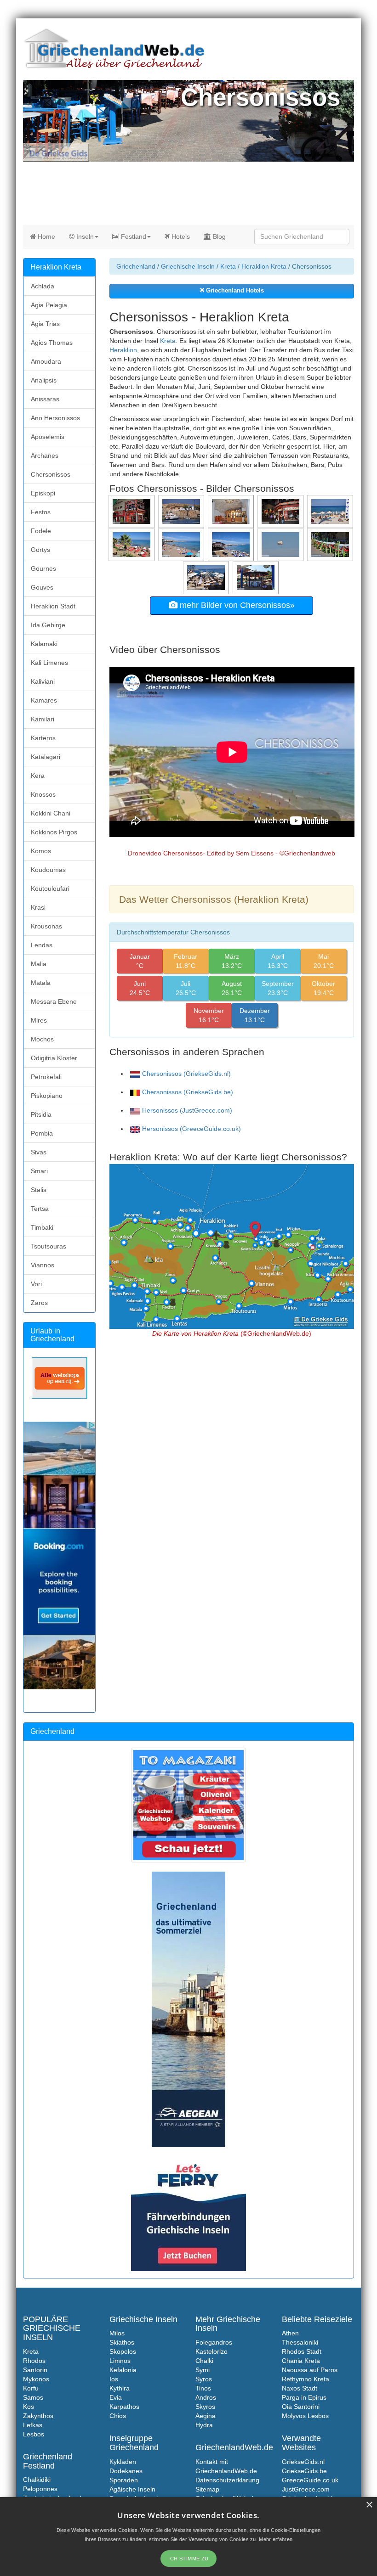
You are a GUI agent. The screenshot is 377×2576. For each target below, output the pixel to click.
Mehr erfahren (276, 2539)
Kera (38, 776)
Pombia (42, 1133)
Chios (118, 2416)
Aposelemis (48, 437)
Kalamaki (44, 644)
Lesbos (34, 2434)
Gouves (42, 587)
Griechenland (136, 266)
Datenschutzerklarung (227, 2480)
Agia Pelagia (49, 305)
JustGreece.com (306, 2489)
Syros (204, 2379)
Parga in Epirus (304, 2397)
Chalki (204, 2361)
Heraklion (123, 350)
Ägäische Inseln (132, 2489)
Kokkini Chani (51, 813)
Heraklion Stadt (53, 606)
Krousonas (46, 926)
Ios (114, 2379)
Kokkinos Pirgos (54, 832)
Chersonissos (51, 474)
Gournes (43, 568)
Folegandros (214, 2342)
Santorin (35, 2370)
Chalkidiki (37, 2480)
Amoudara (46, 361)
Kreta (228, 266)
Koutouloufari (50, 889)
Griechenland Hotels (234, 291)
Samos (33, 2397)
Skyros (205, 2407)
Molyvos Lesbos (305, 2416)
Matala (41, 983)
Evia (116, 2397)
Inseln (84, 236)
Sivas (39, 1152)
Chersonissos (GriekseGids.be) (188, 1092)
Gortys (40, 550)
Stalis (39, 1190)
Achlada (43, 286)
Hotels (180, 236)
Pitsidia (41, 1114)
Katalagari (46, 757)
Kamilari (43, 719)
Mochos (42, 1039)
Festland (133, 236)
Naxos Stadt (300, 2388)
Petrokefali (46, 1077)
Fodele (41, 531)
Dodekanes (126, 2471)
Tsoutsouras (49, 1246)
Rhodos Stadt (302, 2351)
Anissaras (45, 399)
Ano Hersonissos (55, 418)
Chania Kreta (301, 2361)
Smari (39, 1171)
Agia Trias (45, 324)
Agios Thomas (52, 343)
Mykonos (36, 2379)
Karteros (43, 738)
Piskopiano (47, 1096)
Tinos (203, 2388)
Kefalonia (123, 2370)
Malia (39, 964)
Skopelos (123, 2351)
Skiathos (122, 2342)
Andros (206, 2397)
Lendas (42, 945)
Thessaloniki (300, 2342)
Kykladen (123, 2462)
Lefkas (33, 2425)
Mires (39, 1020)
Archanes (45, 456)
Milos (117, 2333)
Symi (203, 2370)
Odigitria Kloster (54, 1058)
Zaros (39, 1303)
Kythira (120, 2388)
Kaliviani (43, 681)
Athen (290, 2333)
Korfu (31, 2388)
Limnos (120, 2361)
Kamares (44, 700)
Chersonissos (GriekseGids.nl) (186, 1074)
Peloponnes (40, 2489)
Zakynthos (38, 2416)
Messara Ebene (54, 1001)
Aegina (206, 2416)
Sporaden (124, 2480)
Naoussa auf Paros (310, 2370)
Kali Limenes (49, 663)
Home (46, 236)
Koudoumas (48, 870)
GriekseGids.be (304, 2471)
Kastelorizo (211, 2351)
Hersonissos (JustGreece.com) (187, 1110)
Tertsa (40, 1209)
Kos (29, 2407)
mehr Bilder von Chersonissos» (236, 605)
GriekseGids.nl (303, 2462)
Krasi (38, 907)
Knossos (43, 794)
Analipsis (44, 380)
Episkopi (43, 493)
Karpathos (124, 2407)
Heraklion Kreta (264, 266)
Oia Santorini (301, 2407)
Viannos (43, 1265)
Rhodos (34, 2361)
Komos (41, 851)
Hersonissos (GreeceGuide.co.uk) (191, 1129)
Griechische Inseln (188, 266)
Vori (36, 1284)
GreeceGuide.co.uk (310, 2480)
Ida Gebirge (48, 625)
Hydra (204, 2425)
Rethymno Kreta (306, 2379)
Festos (41, 512)
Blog (218, 236)
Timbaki (42, 1227)
